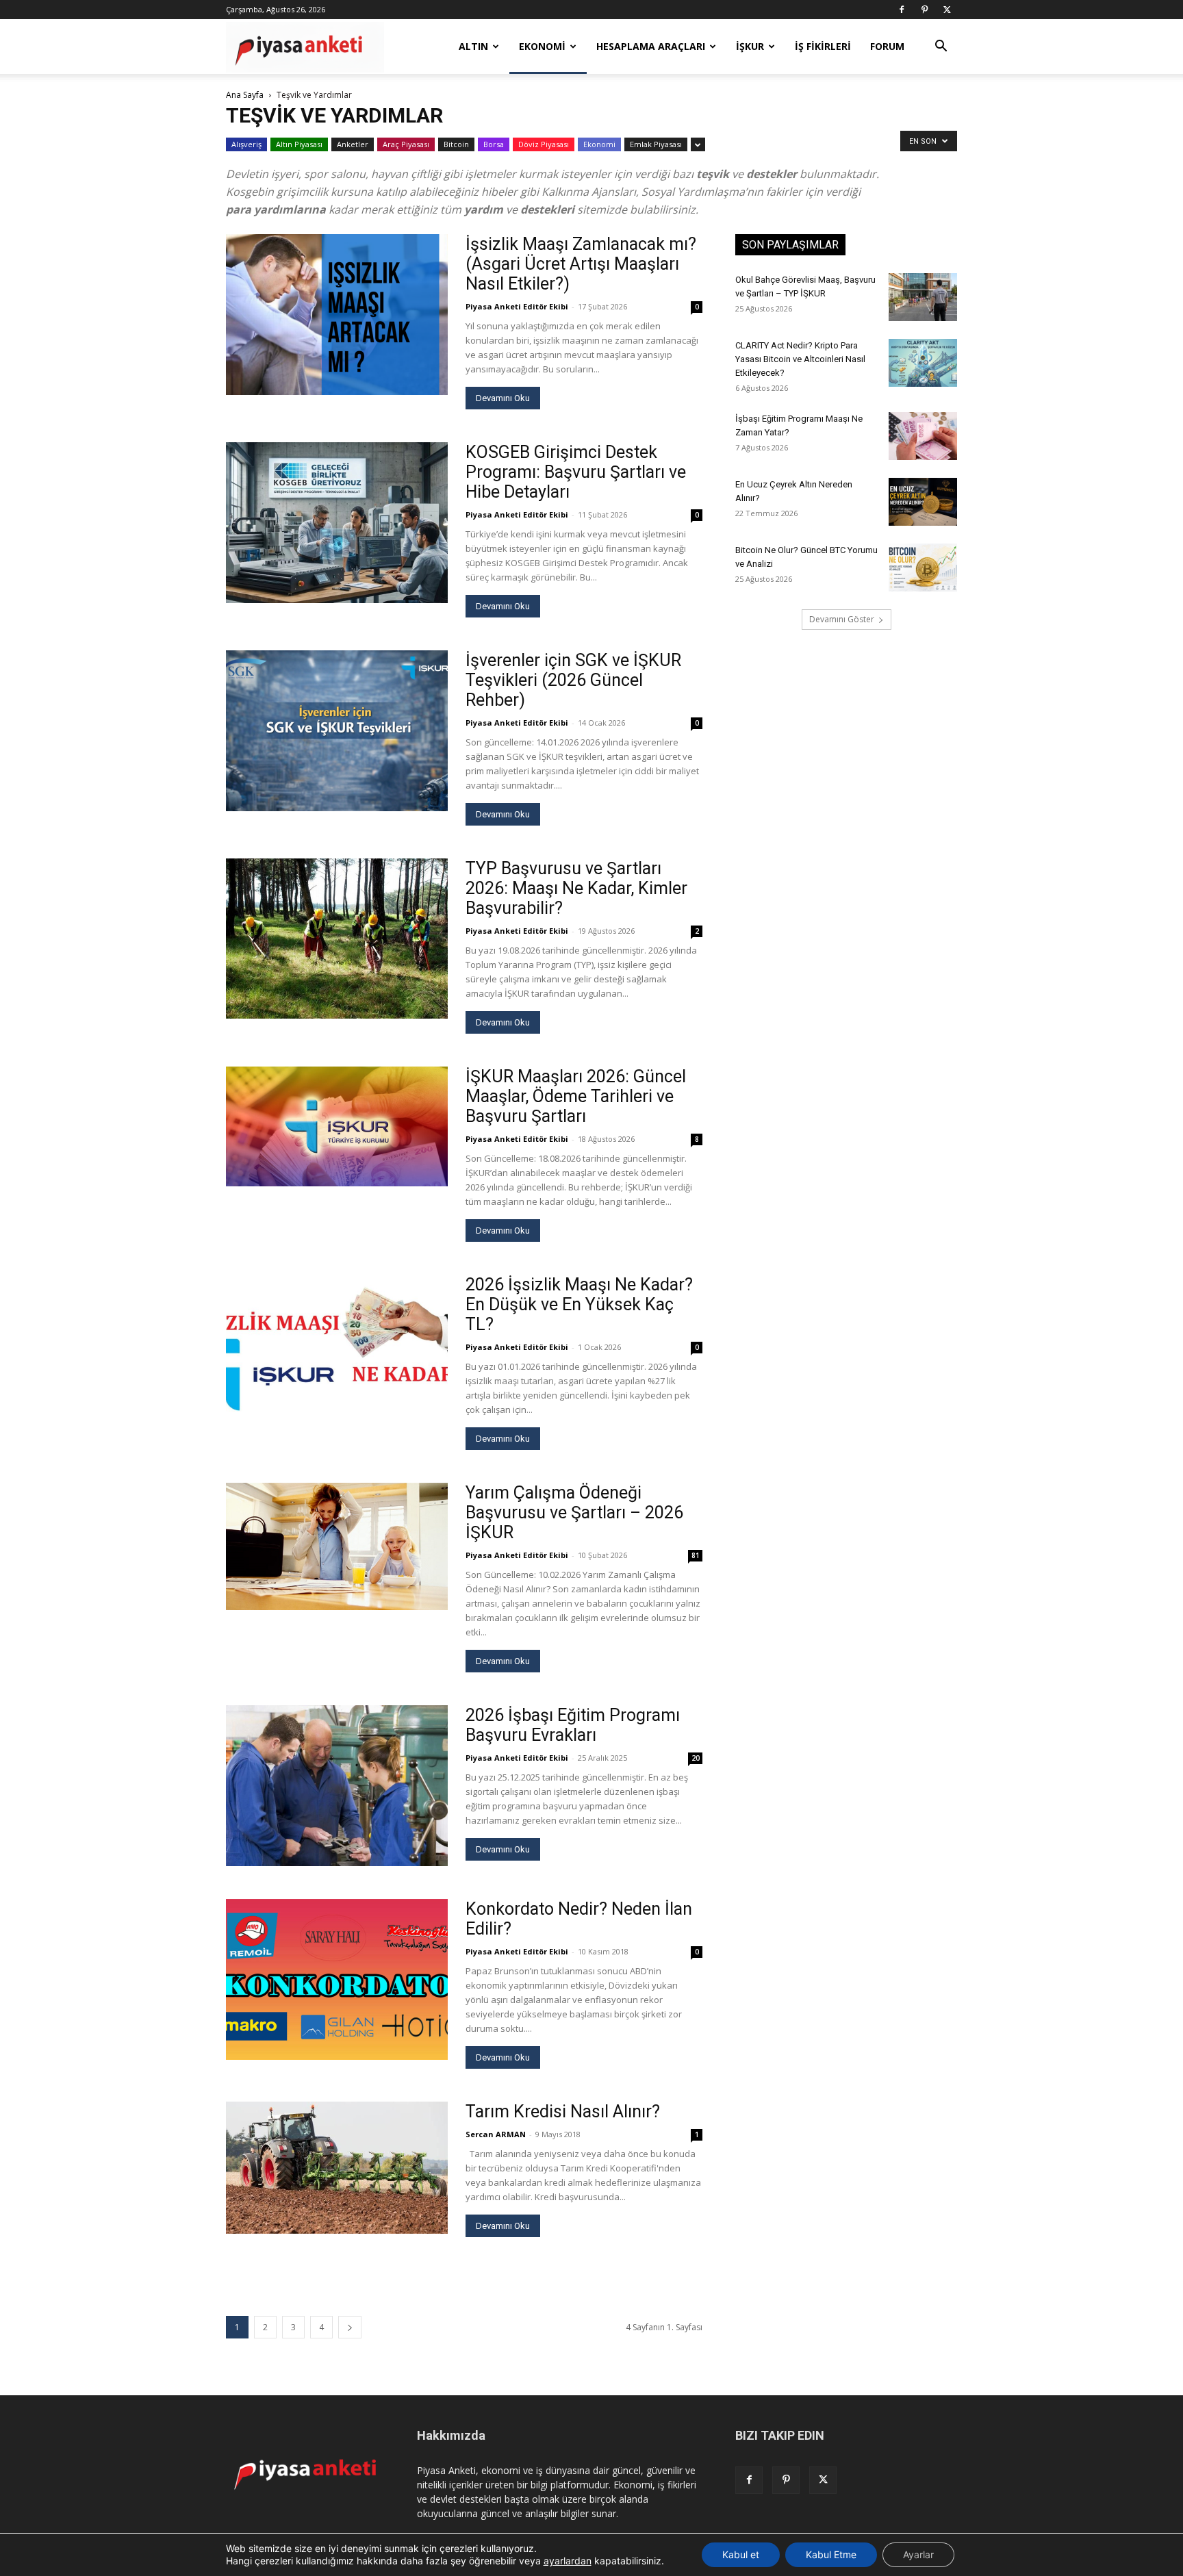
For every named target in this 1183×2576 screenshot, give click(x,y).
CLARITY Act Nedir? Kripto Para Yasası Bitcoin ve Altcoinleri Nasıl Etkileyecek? (800, 359)
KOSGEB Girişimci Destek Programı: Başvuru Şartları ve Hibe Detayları (576, 472)
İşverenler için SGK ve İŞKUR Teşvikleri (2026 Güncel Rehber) (573, 680)
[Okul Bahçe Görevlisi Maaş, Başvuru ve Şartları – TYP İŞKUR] (923, 297)
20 (696, 1758)
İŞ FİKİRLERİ (823, 46)
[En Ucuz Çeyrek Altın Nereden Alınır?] (923, 502)
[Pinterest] (924, 10)
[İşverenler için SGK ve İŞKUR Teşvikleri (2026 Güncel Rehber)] (337, 731)
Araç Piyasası (406, 144)
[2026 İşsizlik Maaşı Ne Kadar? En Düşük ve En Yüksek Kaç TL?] (337, 1355)
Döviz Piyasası (544, 144)
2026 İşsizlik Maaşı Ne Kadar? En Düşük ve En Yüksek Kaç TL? (579, 1304)
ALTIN (473, 46)
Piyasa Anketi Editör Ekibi (517, 306)
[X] (947, 10)
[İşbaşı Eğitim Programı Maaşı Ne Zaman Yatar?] (923, 436)
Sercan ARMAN (496, 2134)
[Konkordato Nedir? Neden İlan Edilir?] (337, 1979)
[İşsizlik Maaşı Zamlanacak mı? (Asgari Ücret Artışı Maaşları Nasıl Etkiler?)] (337, 315)
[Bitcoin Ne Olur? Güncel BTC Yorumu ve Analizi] (923, 568)
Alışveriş (246, 144)
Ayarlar (918, 2554)
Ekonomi (599, 144)
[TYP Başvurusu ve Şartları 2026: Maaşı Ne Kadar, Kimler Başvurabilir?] (337, 939)
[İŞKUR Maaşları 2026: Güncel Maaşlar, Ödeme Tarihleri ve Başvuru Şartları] (337, 1126)
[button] (941, 48)
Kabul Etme (831, 2554)
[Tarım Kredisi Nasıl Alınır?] (337, 2168)
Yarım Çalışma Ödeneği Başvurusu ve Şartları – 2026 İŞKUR (574, 1513)
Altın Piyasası (299, 144)
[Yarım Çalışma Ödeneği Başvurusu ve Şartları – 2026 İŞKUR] (337, 1546)
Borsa (494, 144)
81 (696, 1555)
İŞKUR (750, 46)
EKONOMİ (542, 46)
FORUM (887, 46)
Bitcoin (456, 144)
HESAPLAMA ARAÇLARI (651, 46)
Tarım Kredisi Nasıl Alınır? (563, 2112)
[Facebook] (902, 10)
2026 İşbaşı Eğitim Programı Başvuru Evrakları (573, 1725)
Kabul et (741, 2554)
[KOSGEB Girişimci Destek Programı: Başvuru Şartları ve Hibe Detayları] (337, 523)
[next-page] (350, 2327)
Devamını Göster (842, 619)
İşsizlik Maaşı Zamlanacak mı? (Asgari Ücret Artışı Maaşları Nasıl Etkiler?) (581, 264)
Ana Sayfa (245, 95)
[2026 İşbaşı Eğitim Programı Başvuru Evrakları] (337, 1786)
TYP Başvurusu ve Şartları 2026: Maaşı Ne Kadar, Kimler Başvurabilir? (576, 888)
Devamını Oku (503, 398)
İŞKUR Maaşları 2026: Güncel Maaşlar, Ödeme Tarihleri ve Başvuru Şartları (576, 1096)
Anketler (353, 144)
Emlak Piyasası (656, 144)
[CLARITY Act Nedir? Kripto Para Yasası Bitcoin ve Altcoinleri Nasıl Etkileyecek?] (923, 363)
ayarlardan (568, 2561)
